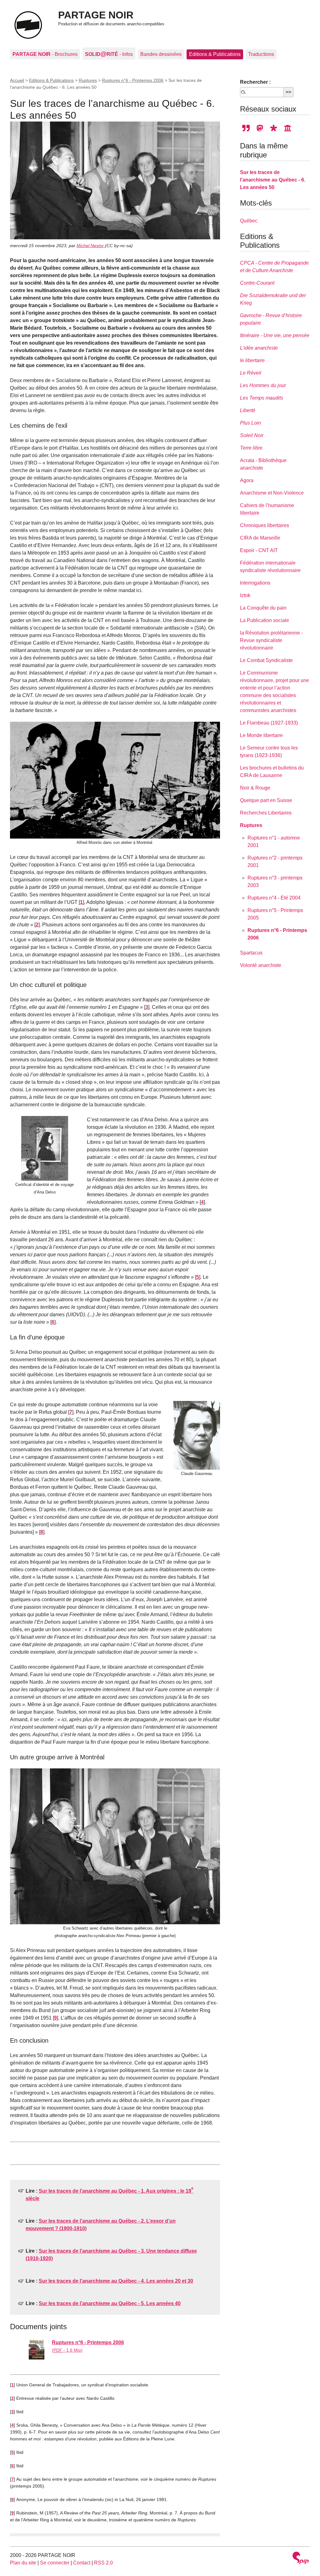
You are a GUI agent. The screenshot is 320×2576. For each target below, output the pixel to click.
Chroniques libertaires (265, 525)
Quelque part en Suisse (266, 800)
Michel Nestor (91, 246)
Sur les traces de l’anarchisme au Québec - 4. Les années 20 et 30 (116, 2281)
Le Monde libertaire (261, 735)
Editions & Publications (215, 54)
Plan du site (23, 2563)
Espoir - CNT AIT (259, 550)
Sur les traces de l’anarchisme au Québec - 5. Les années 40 (110, 2303)
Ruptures (88, 80)
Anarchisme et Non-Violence (272, 493)
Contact (82, 2563)
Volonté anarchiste (261, 965)
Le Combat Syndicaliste (266, 660)
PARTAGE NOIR (96, 15)
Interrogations (255, 583)
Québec (249, 221)
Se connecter (55, 2563)
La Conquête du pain (263, 608)
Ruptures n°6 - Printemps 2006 (133, 80)
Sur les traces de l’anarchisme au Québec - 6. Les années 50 (273, 180)
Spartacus (251, 953)
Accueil (17, 80)
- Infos (109, 54)
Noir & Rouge (255, 788)
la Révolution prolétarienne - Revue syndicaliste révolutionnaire (271, 640)
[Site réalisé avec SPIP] (301, 2559)
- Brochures (45, 54)
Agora (247, 480)
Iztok (245, 595)
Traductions (261, 54)
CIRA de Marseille (260, 538)
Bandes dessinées (161, 54)
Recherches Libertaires (266, 813)
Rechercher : (255, 82)
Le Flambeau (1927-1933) (269, 723)
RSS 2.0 (103, 2563)
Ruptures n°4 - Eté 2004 (274, 898)
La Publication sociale (265, 620)
